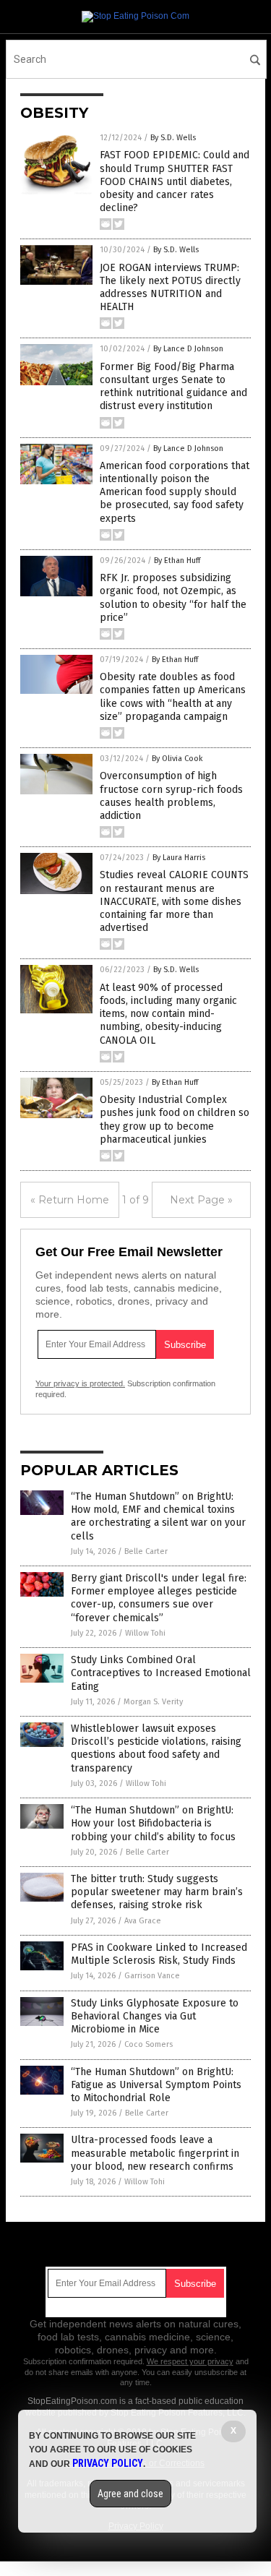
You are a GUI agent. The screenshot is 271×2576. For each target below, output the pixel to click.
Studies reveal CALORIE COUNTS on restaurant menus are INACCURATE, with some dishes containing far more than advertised (174, 901)
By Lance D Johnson (188, 349)
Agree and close (130, 2494)
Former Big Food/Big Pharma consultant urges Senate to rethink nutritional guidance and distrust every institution (173, 387)
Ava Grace (143, 1921)
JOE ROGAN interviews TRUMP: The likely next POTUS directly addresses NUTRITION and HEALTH (170, 288)
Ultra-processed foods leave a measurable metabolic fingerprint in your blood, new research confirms (155, 2153)
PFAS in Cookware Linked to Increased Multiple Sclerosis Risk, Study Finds (159, 1954)
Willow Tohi (145, 1633)
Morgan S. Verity (153, 1702)
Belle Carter (146, 1551)
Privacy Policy (108, 2463)
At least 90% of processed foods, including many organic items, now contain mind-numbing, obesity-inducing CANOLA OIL (168, 1014)
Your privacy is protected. (80, 1383)
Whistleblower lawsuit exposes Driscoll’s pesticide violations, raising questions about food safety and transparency (156, 1748)
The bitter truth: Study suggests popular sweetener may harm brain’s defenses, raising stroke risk (157, 1892)
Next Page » (201, 1200)
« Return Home (70, 1200)
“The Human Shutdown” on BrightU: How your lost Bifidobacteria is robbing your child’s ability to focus (153, 1823)
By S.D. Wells (173, 138)
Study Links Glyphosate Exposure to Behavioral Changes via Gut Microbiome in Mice (155, 2016)
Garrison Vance (152, 1976)
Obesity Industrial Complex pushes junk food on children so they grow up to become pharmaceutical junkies (175, 1120)
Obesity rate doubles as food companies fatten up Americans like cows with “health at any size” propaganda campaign (173, 697)
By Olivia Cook (177, 759)
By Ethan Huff (177, 561)
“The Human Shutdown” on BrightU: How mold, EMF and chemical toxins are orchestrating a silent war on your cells (158, 1516)
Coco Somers (149, 2044)
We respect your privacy (190, 2361)
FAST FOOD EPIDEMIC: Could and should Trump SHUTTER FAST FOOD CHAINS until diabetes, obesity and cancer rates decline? (175, 181)
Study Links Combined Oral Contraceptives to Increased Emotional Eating (161, 1673)
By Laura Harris (179, 858)
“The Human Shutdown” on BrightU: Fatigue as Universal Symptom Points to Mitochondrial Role (156, 2085)
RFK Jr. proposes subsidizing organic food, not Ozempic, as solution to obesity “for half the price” (173, 598)
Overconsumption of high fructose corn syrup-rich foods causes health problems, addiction (171, 796)
